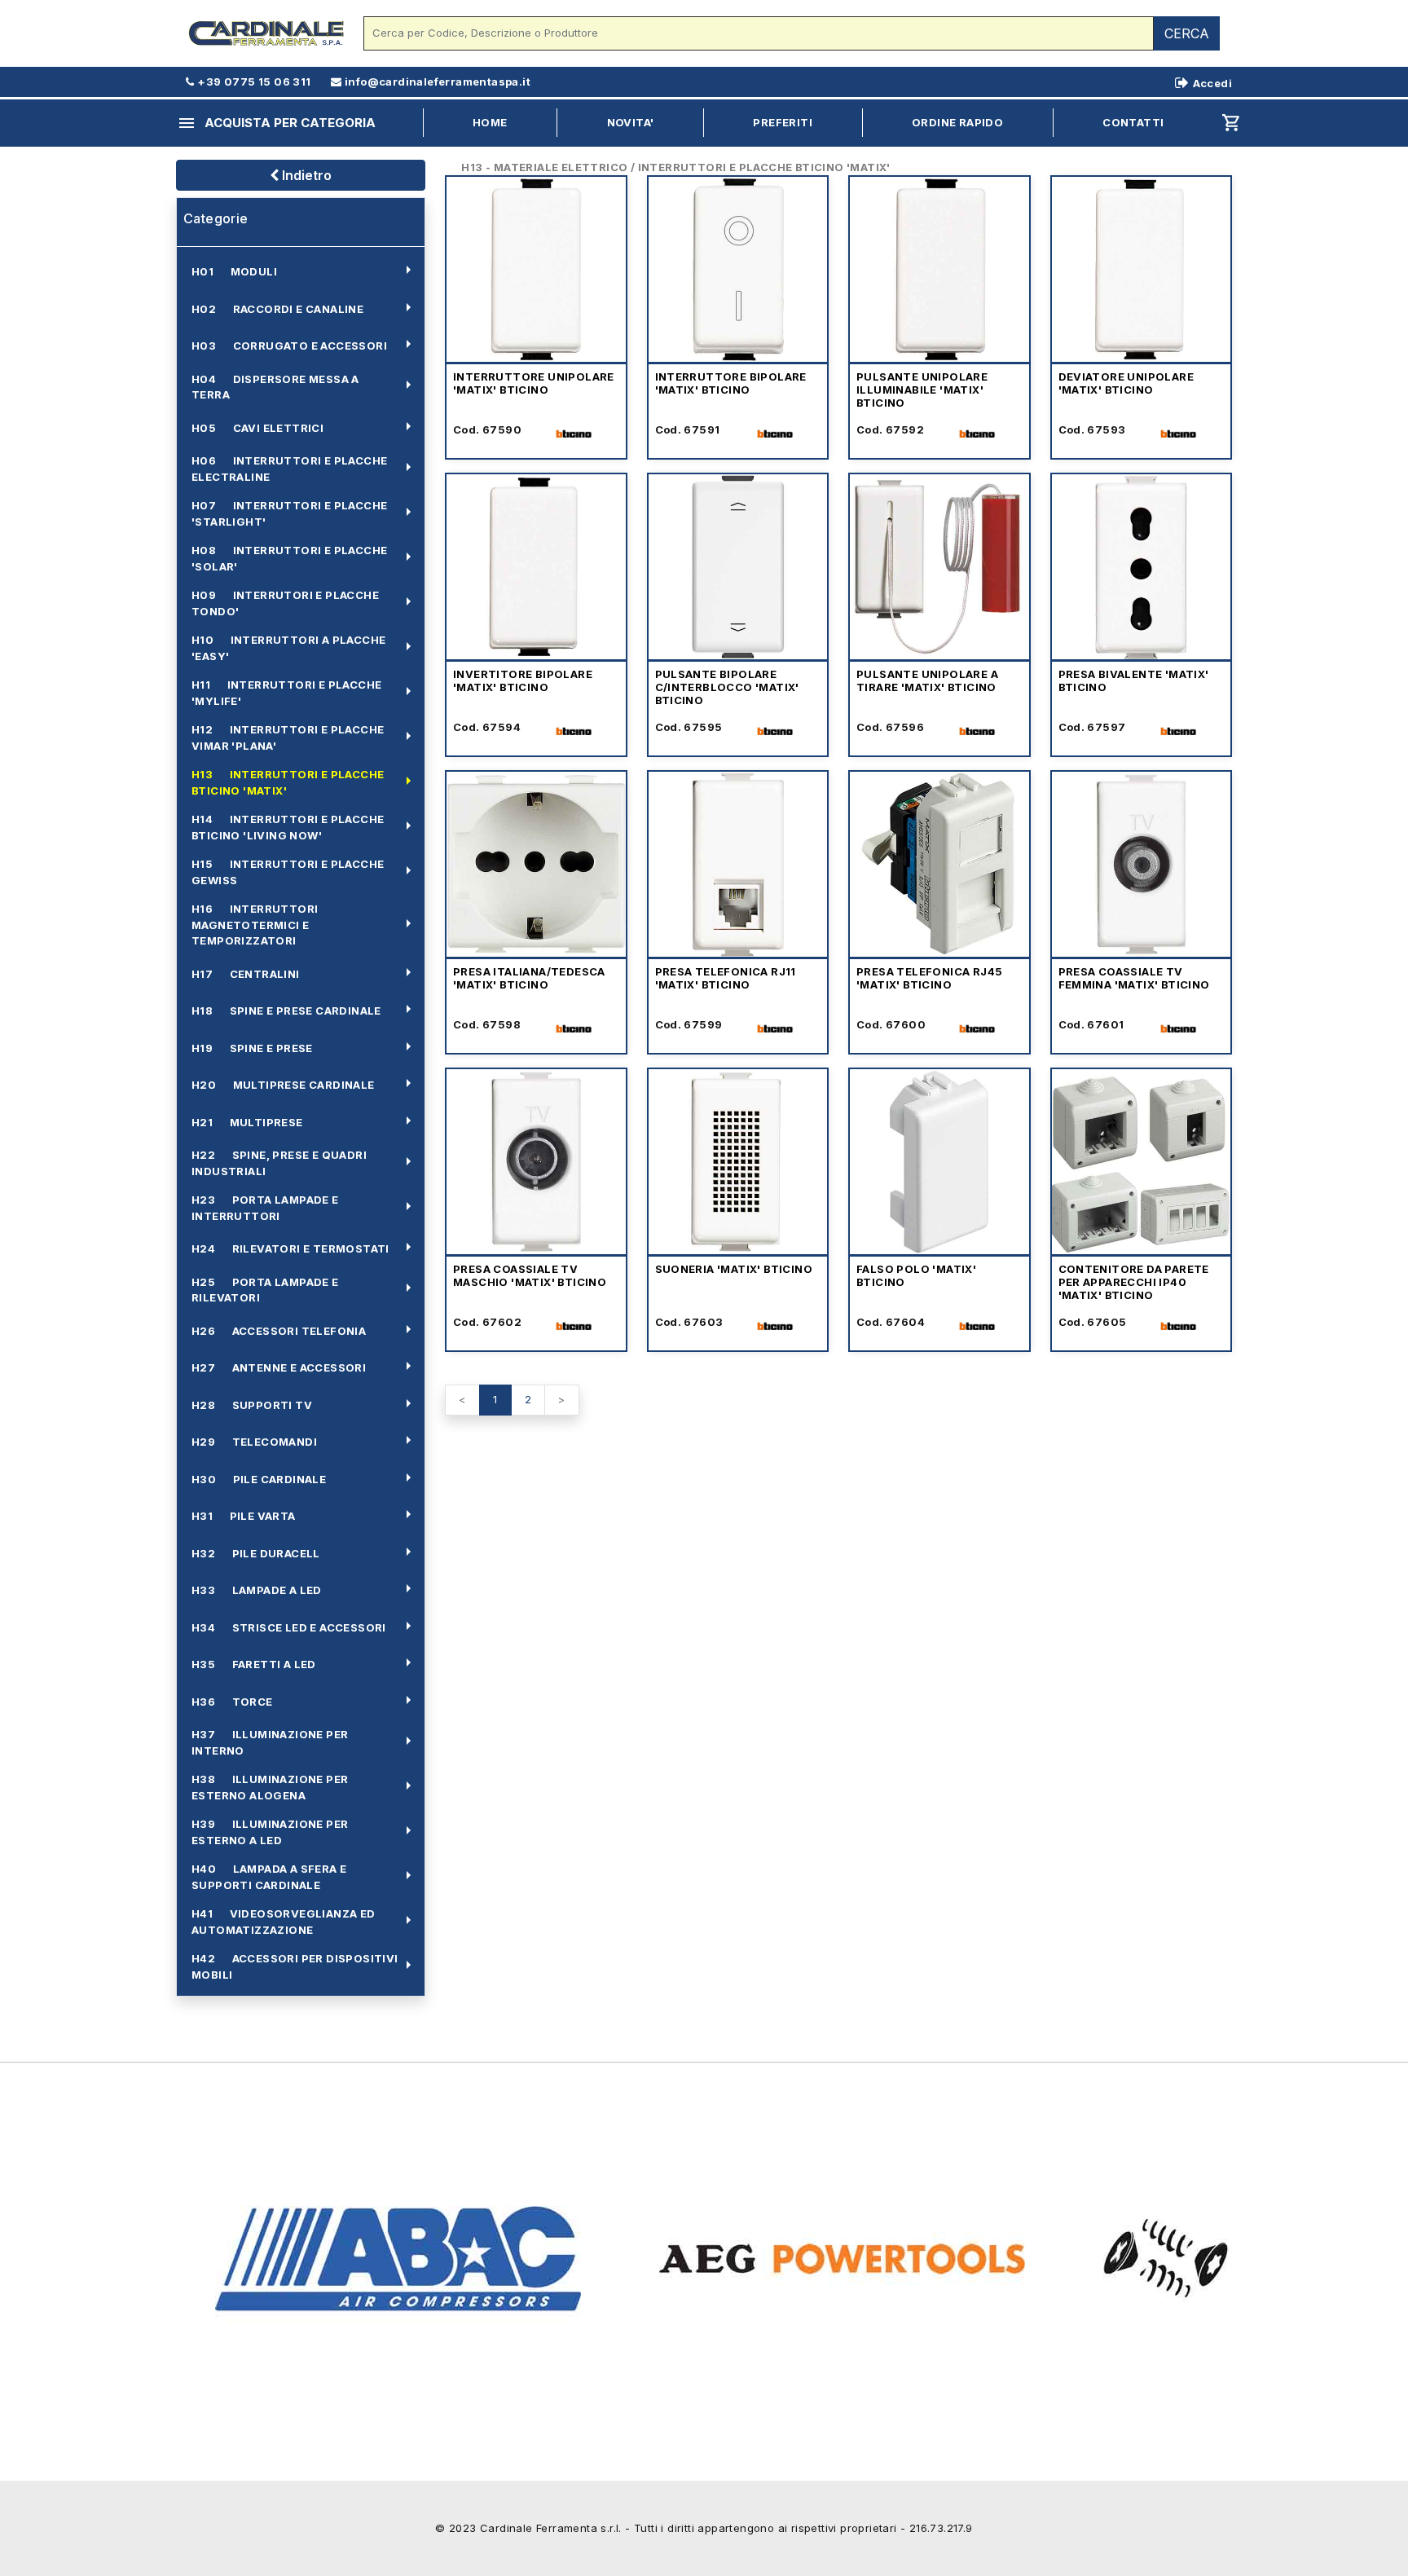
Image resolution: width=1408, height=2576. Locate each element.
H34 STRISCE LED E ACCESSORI (289, 1627)
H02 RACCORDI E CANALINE (277, 309)
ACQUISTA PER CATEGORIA (276, 123)
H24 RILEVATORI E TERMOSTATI (290, 1248)
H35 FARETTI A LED (254, 1664)
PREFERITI (783, 122)
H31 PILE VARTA (244, 1516)
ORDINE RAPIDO (957, 122)
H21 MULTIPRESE (247, 1122)
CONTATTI (1133, 122)
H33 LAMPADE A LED (257, 1590)
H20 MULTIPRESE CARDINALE (283, 1085)
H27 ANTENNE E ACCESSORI (279, 1367)
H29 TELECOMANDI (254, 1442)
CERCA (1187, 33)
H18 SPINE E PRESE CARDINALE (286, 1011)
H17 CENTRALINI (246, 974)
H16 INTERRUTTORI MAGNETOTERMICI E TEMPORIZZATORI (255, 925)
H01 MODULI (234, 271)
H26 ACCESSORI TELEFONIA (279, 1331)
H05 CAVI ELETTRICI (257, 428)
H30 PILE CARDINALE (259, 1479)
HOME (490, 122)
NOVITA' (631, 122)
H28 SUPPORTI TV (252, 1405)
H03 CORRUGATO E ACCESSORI (289, 346)
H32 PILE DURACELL (256, 1553)
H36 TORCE (232, 1702)
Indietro (305, 175)
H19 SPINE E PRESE (252, 1048)
